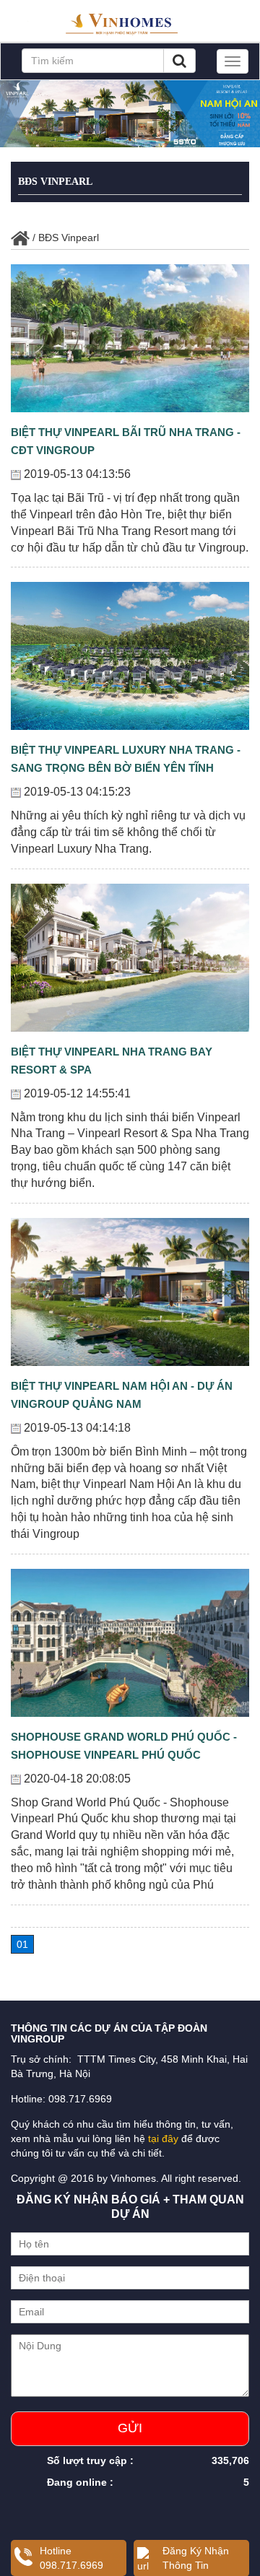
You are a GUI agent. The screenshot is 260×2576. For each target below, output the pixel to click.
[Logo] (130, 19)
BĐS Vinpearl (55, 182)
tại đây (163, 2138)
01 (22, 1944)
